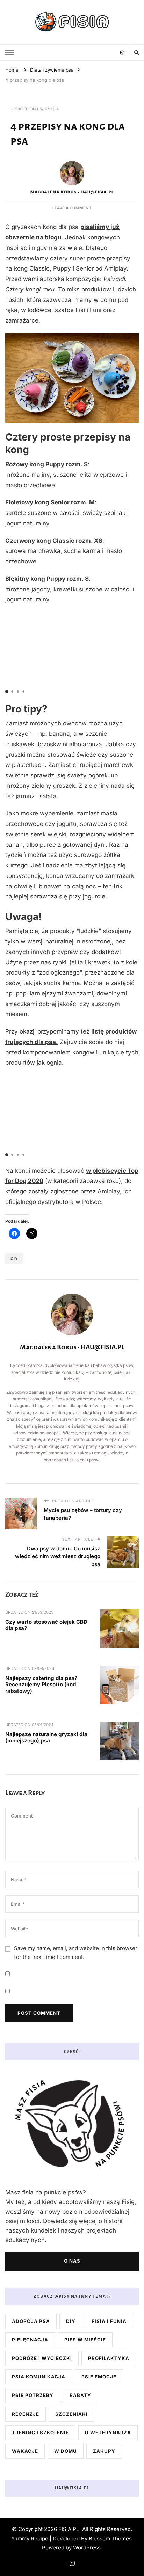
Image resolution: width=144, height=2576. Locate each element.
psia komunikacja (39, 2377)
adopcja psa (31, 2321)
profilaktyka (109, 2358)
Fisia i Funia (109, 2321)
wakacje (25, 2451)
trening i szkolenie (40, 2433)
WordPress (87, 2548)
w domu (66, 2451)
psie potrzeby (33, 2395)
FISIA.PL (69, 2529)
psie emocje (99, 2377)
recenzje (26, 2414)
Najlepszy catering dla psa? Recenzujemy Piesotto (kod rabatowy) (41, 1685)
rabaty (80, 2395)
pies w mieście (85, 2340)
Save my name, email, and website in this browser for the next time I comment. (76, 1953)
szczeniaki (71, 2414)
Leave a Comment (72, 208)
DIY (14, 1258)
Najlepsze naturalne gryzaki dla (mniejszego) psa (46, 1738)
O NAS (72, 2261)
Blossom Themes (110, 2538)
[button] (7, 691)
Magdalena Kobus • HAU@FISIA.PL (72, 192)
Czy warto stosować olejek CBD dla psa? (46, 1625)
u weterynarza (108, 2433)
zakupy (104, 2451)
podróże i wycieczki (42, 2358)
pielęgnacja (30, 2340)
